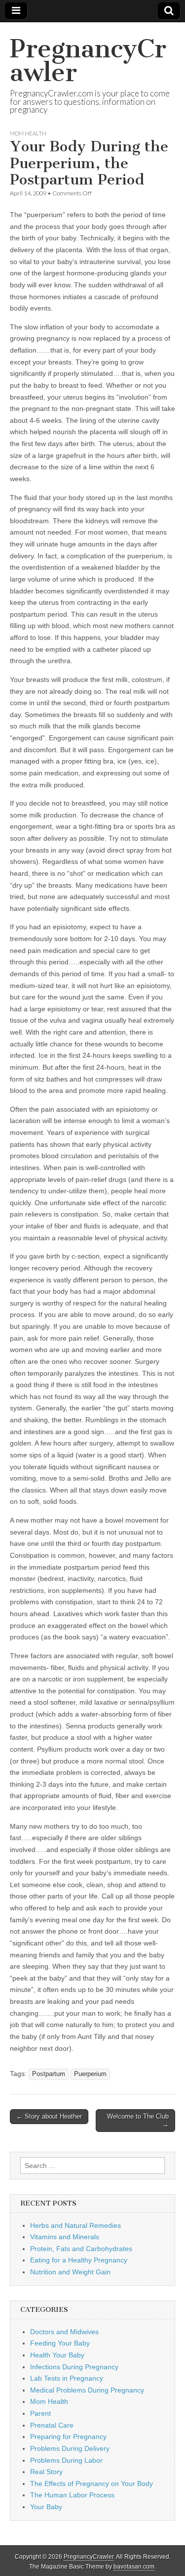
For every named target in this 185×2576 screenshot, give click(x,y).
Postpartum (49, 2074)
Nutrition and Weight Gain (70, 2272)
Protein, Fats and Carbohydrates (81, 2249)
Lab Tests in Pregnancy (67, 2378)
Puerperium (90, 2074)
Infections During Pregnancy (74, 2367)
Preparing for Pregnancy (68, 2437)
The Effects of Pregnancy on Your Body (92, 2484)
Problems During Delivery (70, 2448)
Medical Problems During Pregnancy (87, 2390)
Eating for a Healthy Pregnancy (79, 2260)
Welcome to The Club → (138, 2120)
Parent (40, 2413)
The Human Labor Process (72, 2495)
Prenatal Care (52, 2425)
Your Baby (46, 2507)
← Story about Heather (49, 2116)
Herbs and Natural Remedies (75, 2225)
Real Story (46, 2472)
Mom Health (28, 133)
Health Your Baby (57, 2355)
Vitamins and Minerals (65, 2237)
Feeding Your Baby (60, 2343)
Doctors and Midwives (64, 2332)
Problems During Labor (66, 2460)
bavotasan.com (134, 2567)
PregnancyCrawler (88, 61)
